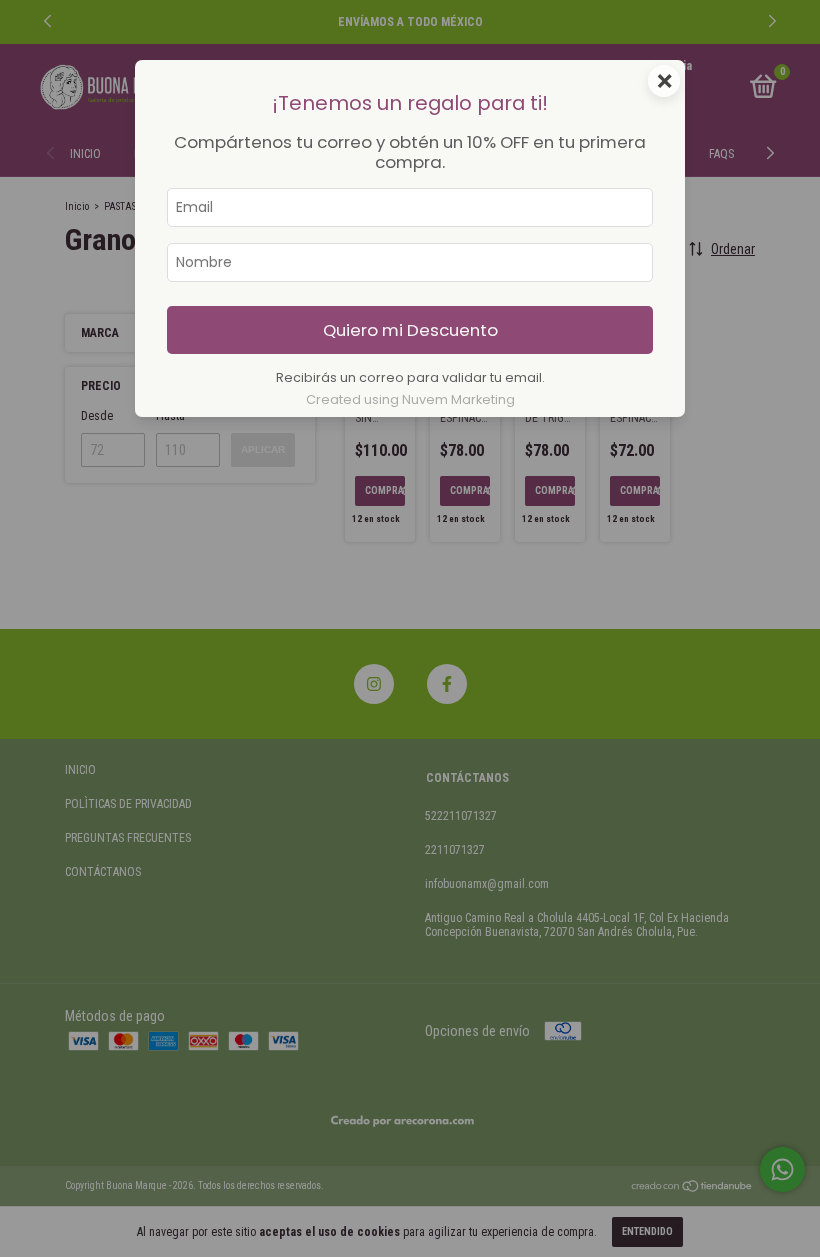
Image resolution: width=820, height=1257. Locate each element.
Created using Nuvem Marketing (410, 399)
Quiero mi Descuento (410, 330)
